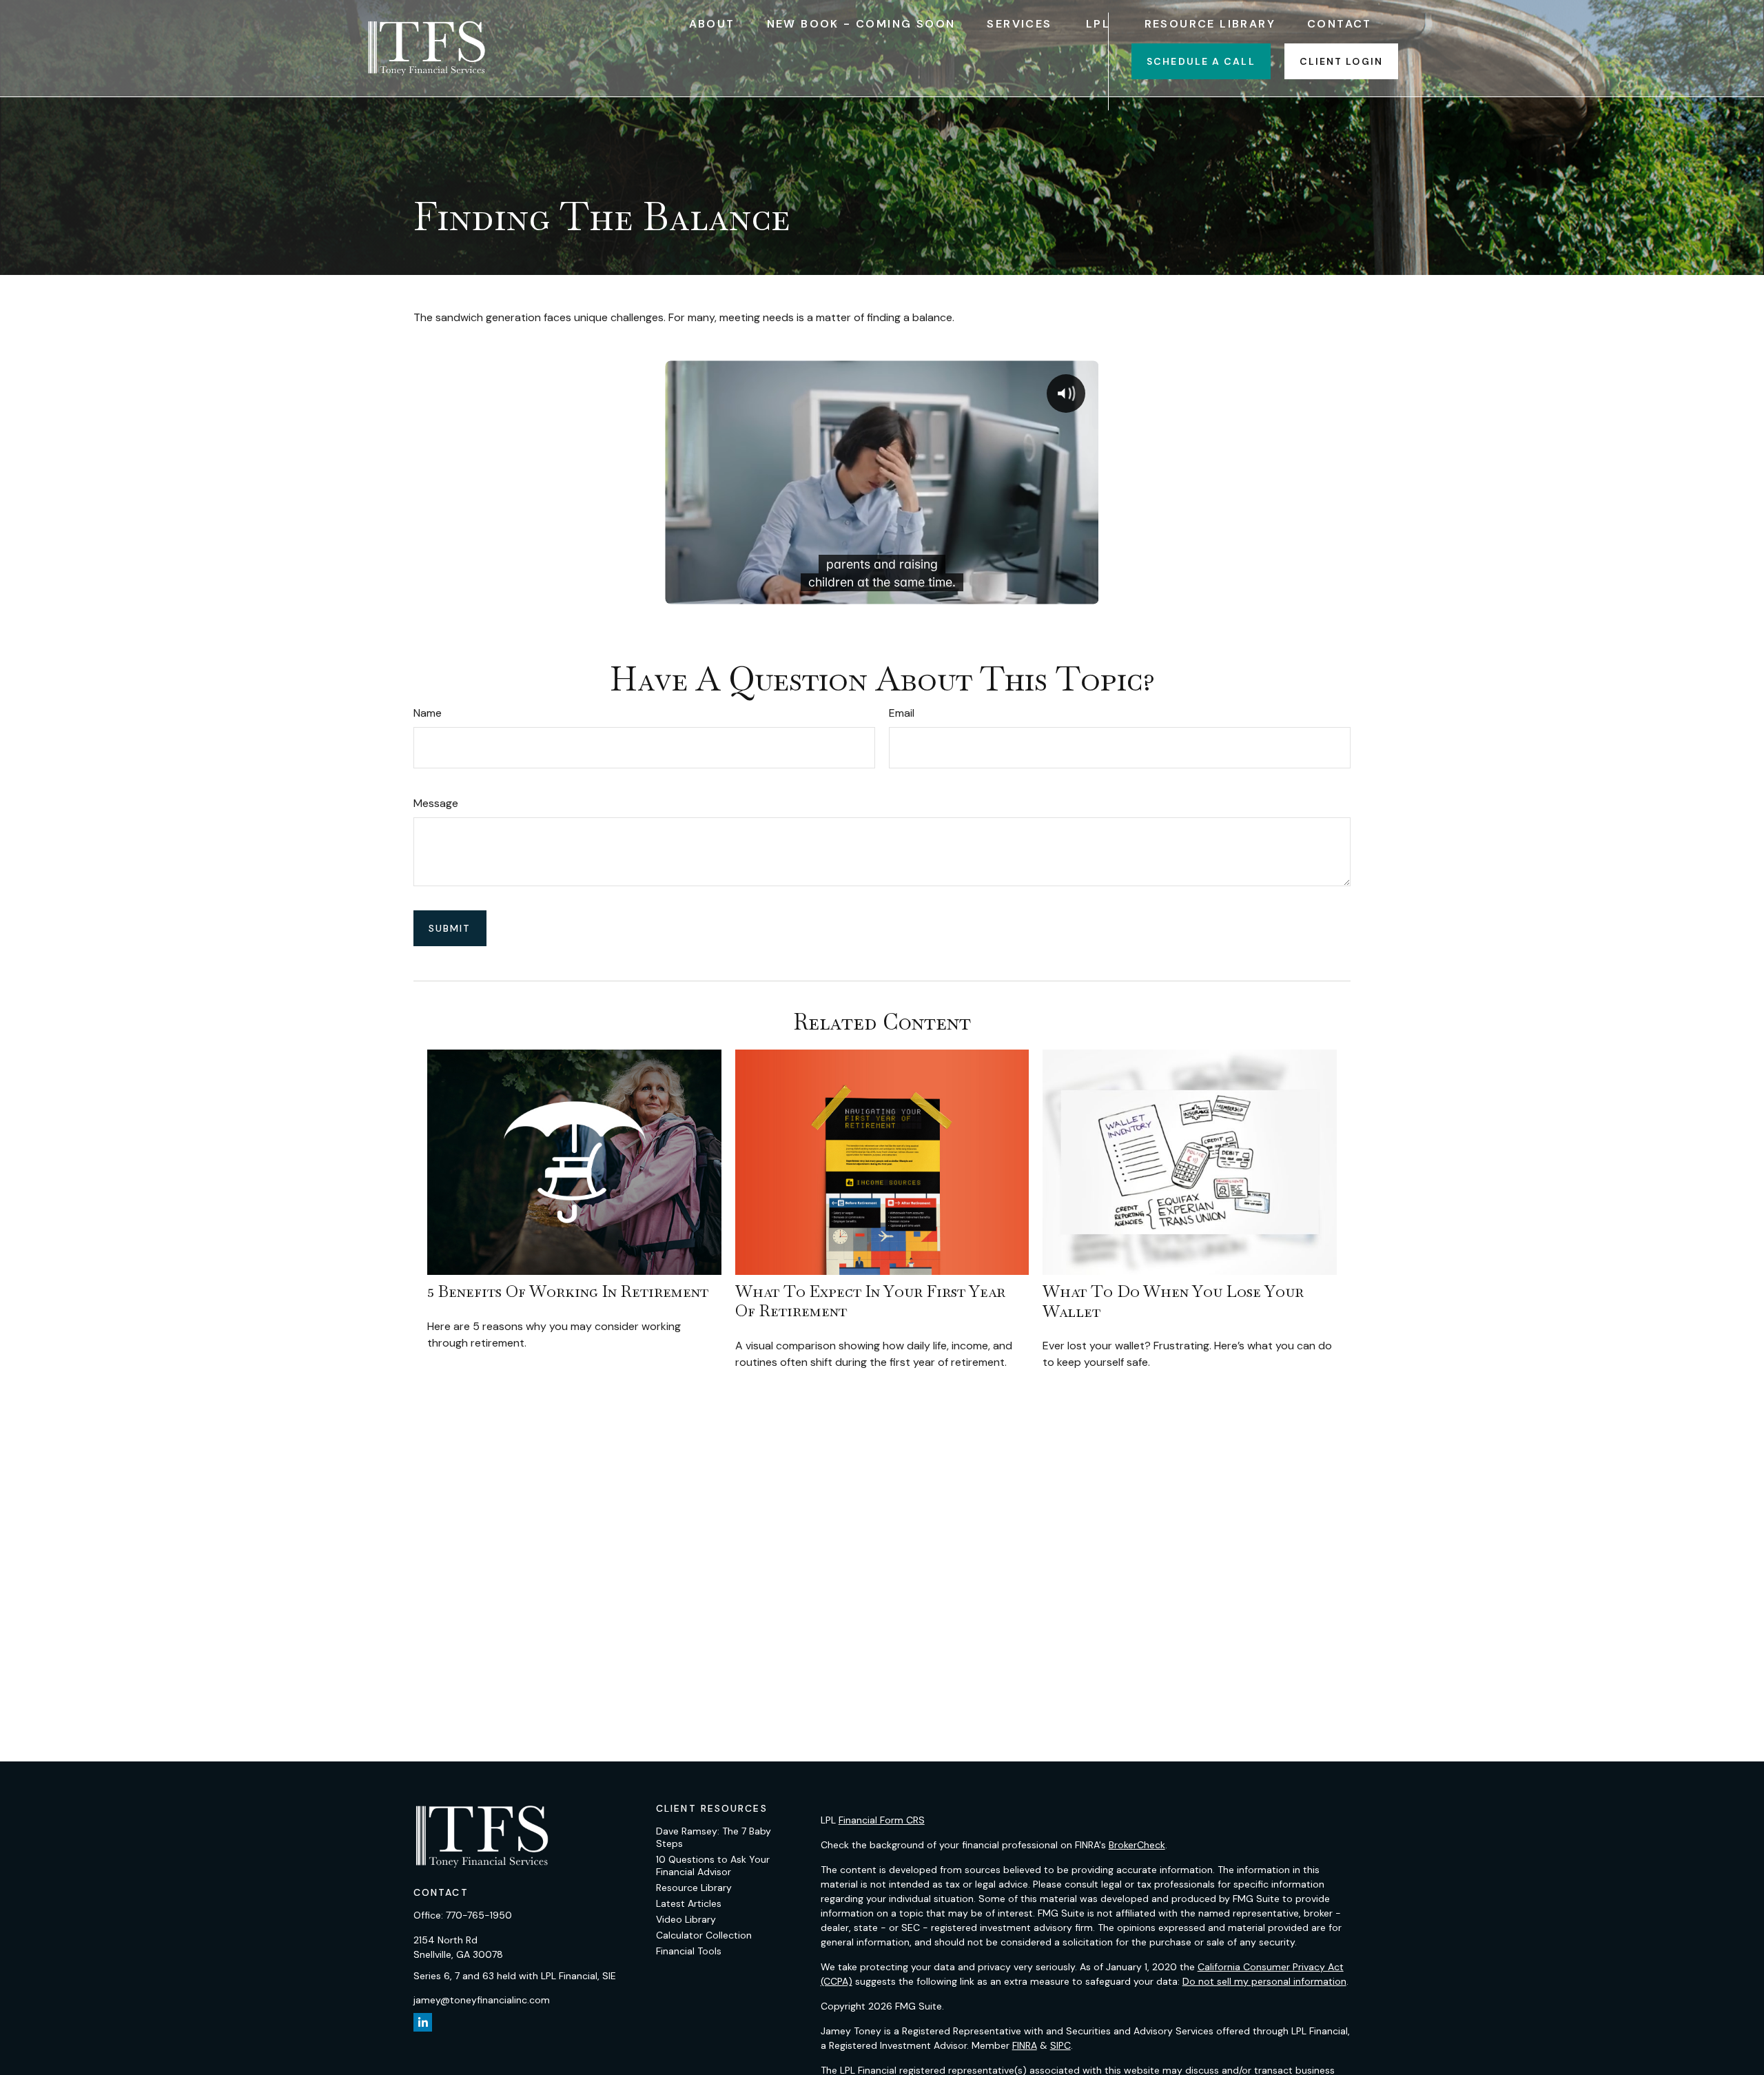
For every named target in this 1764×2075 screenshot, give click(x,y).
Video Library (686, 1919)
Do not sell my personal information (1264, 1981)
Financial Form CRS (882, 1820)
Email (902, 713)
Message (436, 803)
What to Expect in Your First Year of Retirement (870, 1301)
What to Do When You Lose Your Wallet (1173, 1301)
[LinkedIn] (423, 2022)
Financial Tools (689, 1951)
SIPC (1060, 2045)
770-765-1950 (479, 1915)
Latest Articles (689, 1903)
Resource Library (694, 1888)
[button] (712, 23)
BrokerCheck (1137, 1845)
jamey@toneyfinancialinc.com (482, 2000)
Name (428, 713)
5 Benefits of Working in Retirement (568, 1291)
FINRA (1025, 2045)
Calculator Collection (704, 1935)
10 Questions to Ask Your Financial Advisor (713, 1866)
